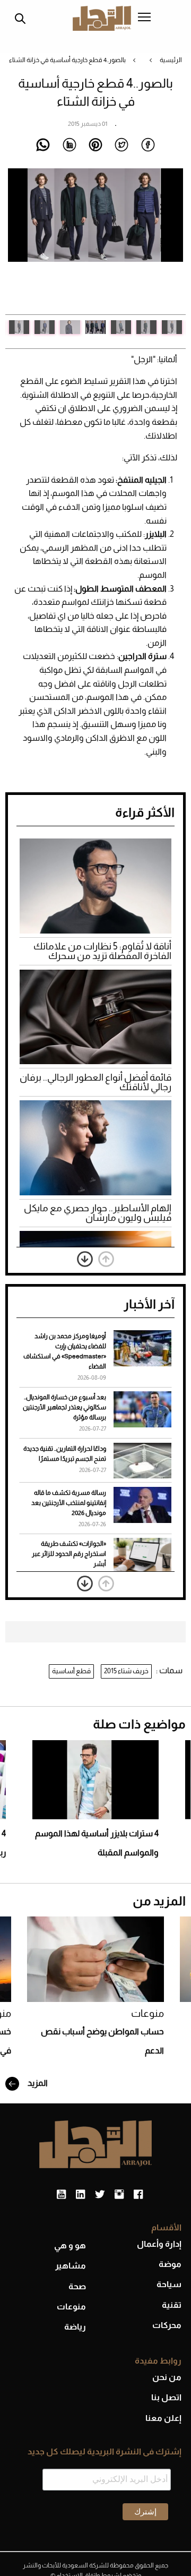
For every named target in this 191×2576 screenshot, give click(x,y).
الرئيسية (171, 60)
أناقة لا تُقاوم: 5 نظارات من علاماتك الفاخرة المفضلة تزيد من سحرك (102, 951)
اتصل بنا (166, 2397)
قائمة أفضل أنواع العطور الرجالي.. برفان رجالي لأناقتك (95, 1082)
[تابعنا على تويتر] (100, 2195)
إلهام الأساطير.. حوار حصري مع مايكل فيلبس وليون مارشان (98, 1213)
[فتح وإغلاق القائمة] (144, 18)
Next (16, 242)
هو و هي (70, 2245)
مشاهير (71, 2266)
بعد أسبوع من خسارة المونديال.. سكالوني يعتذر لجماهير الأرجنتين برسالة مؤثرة (64, 1407)
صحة (77, 2286)
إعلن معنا (163, 2418)
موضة (170, 2264)
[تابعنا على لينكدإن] (80, 2195)
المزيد (37, 2083)
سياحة (169, 2284)
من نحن (167, 2377)
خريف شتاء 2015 (126, 1671)
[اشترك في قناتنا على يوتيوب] (61, 2195)
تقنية (172, 2305)
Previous (175, 242)
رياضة (75, 2327)
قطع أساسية (71, 1671)
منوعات (147, 2013)
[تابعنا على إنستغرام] (119, 2195)
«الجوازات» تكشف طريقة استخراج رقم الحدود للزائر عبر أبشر (69, 1554)
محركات (167, 2325)
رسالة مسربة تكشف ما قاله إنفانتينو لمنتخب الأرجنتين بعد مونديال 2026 (69, 1503)
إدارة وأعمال (159, 2244)
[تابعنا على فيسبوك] (138, 2195)
